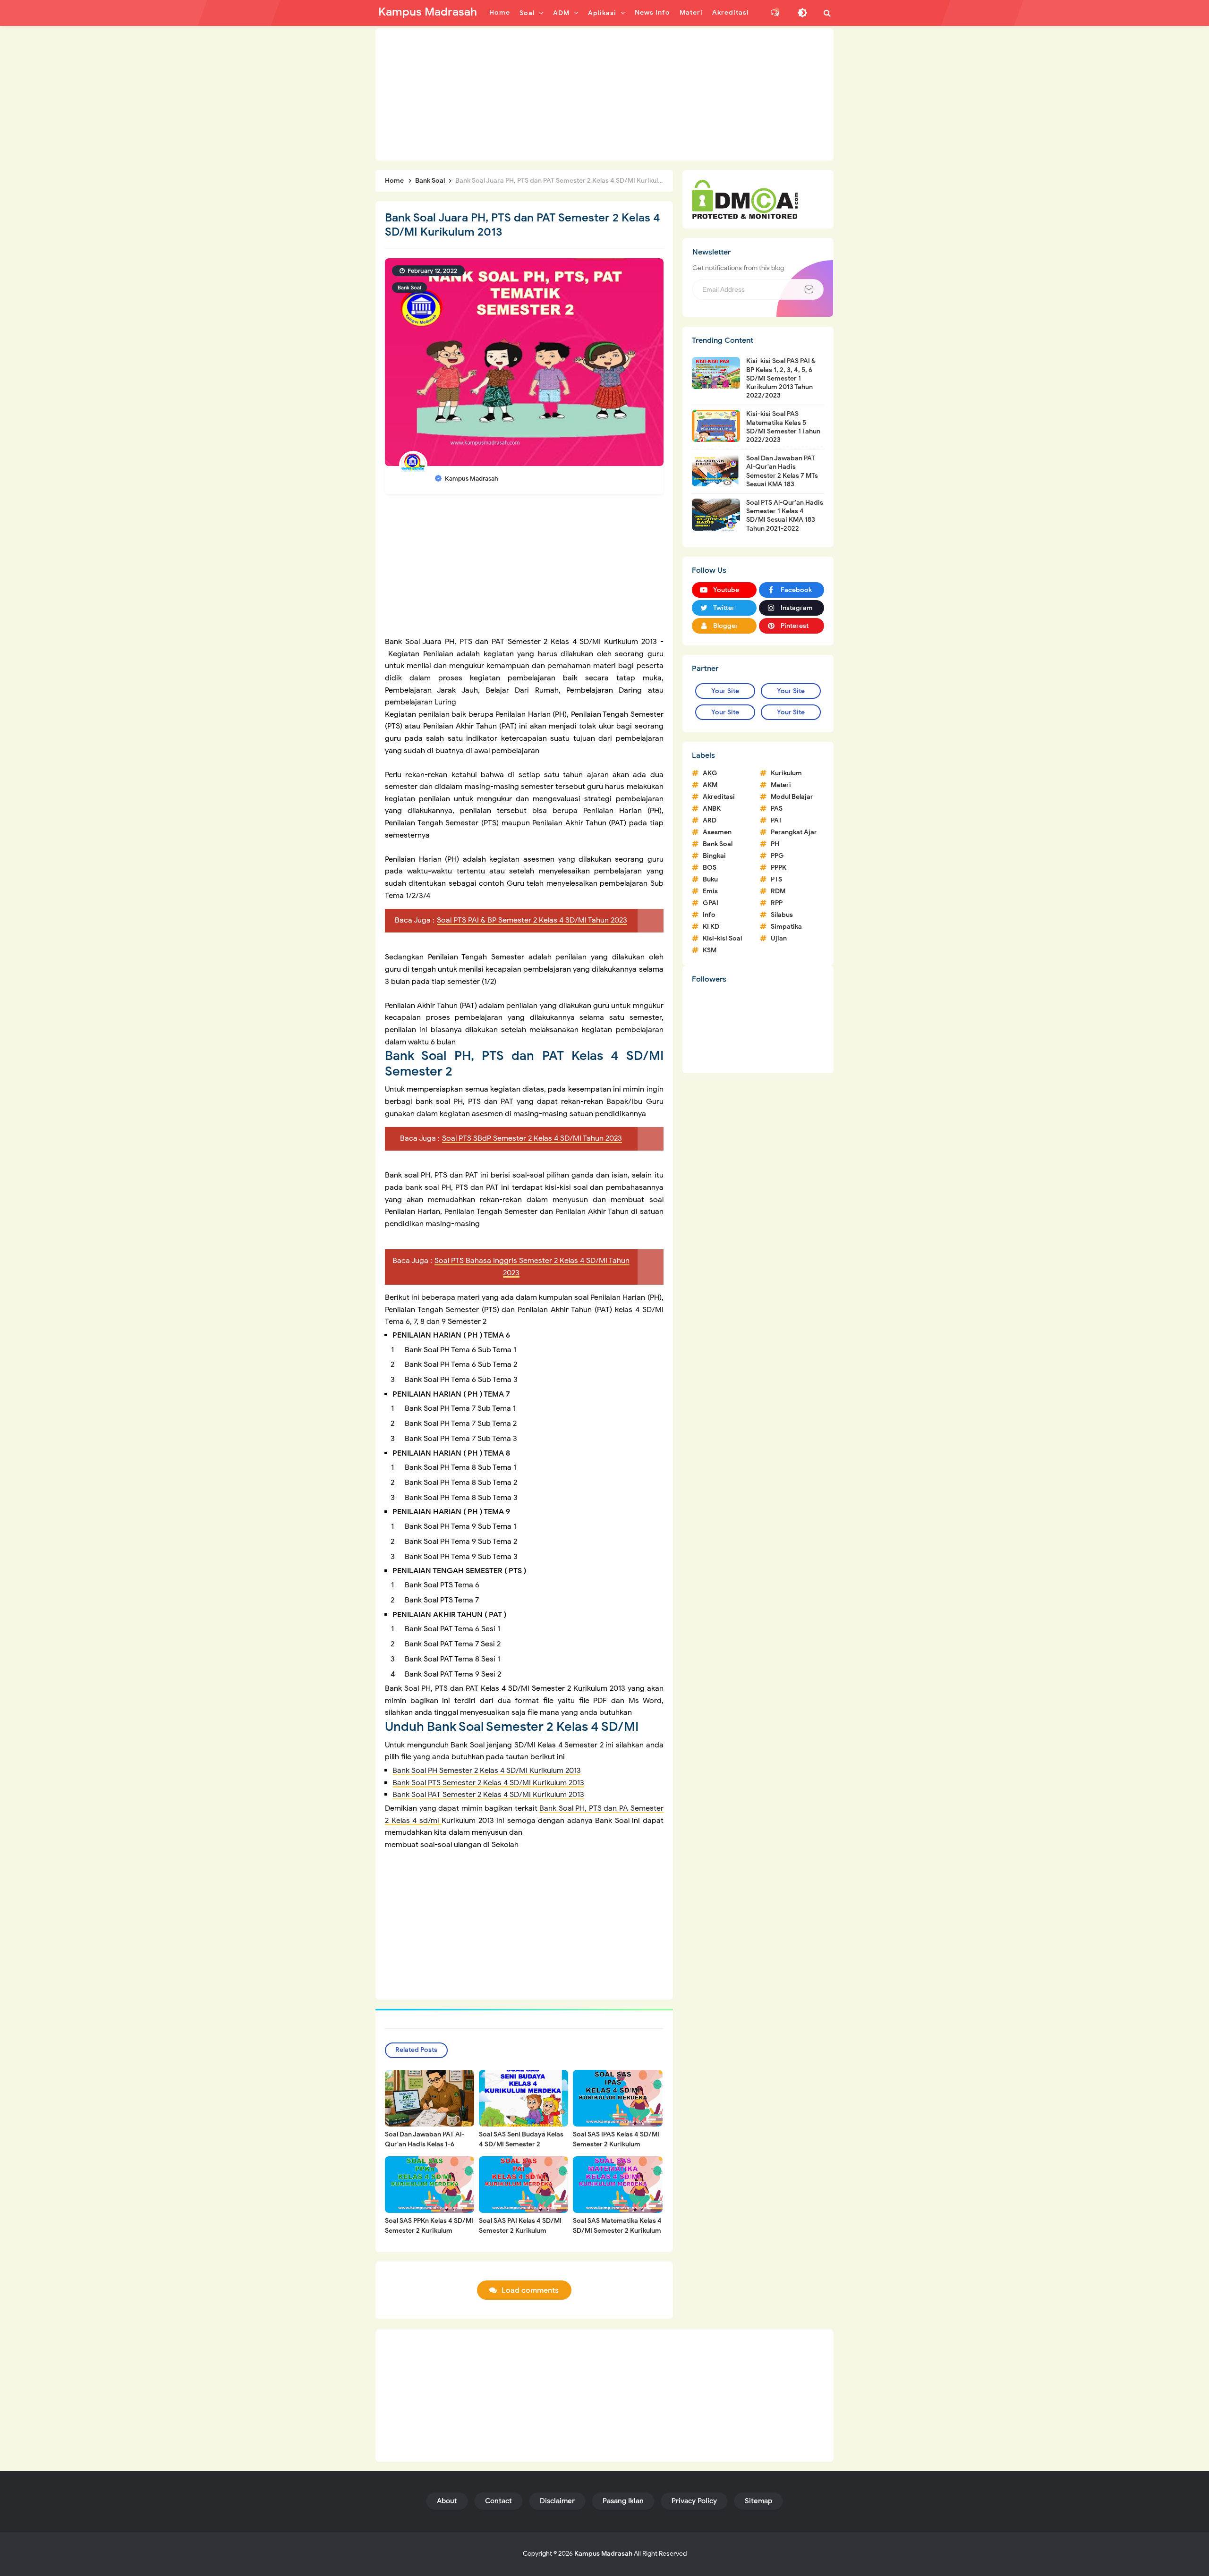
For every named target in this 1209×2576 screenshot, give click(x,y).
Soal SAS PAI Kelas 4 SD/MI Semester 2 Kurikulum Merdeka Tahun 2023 (520, 2231)
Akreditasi (719, 797)
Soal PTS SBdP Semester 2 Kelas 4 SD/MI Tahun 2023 (532, 1138)
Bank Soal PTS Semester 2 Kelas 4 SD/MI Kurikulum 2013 (488, 1783)
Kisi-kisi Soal (722, 938)
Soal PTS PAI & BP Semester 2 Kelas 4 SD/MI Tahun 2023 (532, 920)
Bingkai (714, 856)
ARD (710, 820)
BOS (710, 868)
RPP (777, 903)
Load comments (530, 2290)
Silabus (782, 915)
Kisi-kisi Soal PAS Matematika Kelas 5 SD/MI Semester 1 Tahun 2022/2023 (783, 427)
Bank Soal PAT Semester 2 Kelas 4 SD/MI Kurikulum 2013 (488, 1795)
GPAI (711, 903)
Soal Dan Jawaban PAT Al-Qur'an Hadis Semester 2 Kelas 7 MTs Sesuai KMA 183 (782, 471)
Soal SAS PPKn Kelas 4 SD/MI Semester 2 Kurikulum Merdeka (429, 2231)
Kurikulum (786, 773)
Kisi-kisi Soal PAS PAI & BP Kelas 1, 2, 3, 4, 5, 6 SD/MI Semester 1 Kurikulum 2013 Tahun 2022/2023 (781, 378)
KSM (710, 950)
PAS (777, 809)
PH (775, 844)
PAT (776, 820)
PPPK (779, 868)
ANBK (712, 809)
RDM (778, 891)
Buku (710, 879)
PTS (776, 879)
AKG (710, 773)
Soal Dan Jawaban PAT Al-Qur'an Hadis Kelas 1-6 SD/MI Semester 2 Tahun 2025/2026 (425, 2149)
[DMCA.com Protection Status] (745, 199)
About (447, 2501)
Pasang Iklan (623, 2501)
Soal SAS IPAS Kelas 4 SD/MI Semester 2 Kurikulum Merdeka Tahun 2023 (616, 2144)
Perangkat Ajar (794, 832)
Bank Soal (409, 288)
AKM (710, 785)
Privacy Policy (694, 2501)
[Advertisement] (604, 94)
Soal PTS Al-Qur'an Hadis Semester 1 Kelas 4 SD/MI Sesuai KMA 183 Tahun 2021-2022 (785, 516)
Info (709, 915)
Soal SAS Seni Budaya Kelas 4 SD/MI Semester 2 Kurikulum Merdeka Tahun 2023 (521, 2149)
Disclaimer (557, 2501)
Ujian (779, 938)
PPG (777, 856)
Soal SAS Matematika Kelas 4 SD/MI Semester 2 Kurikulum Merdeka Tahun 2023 (617, 2231)
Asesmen (717, 832)
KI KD (711, 927)
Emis (710, 891)
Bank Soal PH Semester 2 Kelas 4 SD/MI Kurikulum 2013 (487, 1771)
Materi (781, 785)
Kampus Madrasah (603, 2554)
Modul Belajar (792, 797)
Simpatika (786, 927)
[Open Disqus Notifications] (775, 13)
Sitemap (758, 2501)
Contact (498, 2501)
